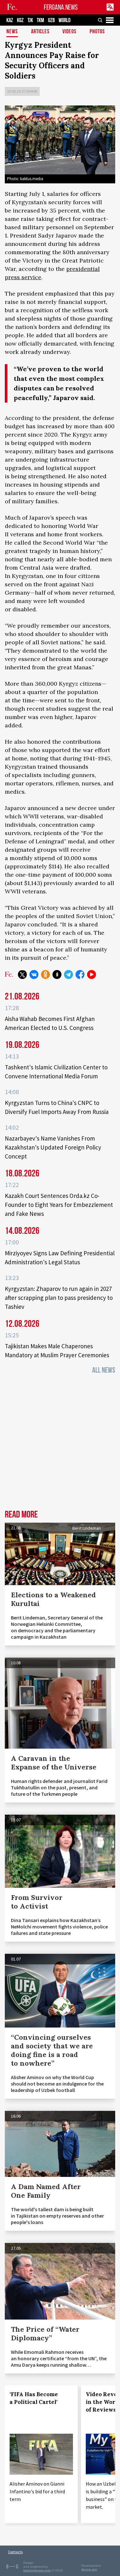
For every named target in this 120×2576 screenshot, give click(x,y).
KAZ (10, 20)
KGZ (20, 20)
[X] (22, 974)
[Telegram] (68, 974)
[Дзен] (57, 974)
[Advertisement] (60, 1444)
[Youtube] (92, 974)
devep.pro (89, 2569)
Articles (40, 32)
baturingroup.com (37, 2570)
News (12, 32)
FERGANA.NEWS (61, 7)
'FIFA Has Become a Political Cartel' (34, 2398)
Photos (97, 32)
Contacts (15, 2552)
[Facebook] (80, 974)
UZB (51, 20)
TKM (40, 20)
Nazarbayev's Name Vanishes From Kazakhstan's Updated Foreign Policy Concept (53, 1147)
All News (104, 1370)
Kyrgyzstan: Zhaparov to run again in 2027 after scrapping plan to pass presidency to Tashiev (59, 1298)
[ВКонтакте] (34, 974)
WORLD (64, 20)
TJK (30, 20)
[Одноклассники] (45, 974)
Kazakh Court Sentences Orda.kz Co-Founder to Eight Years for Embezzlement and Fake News (59, 1205)
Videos (69, 32)
